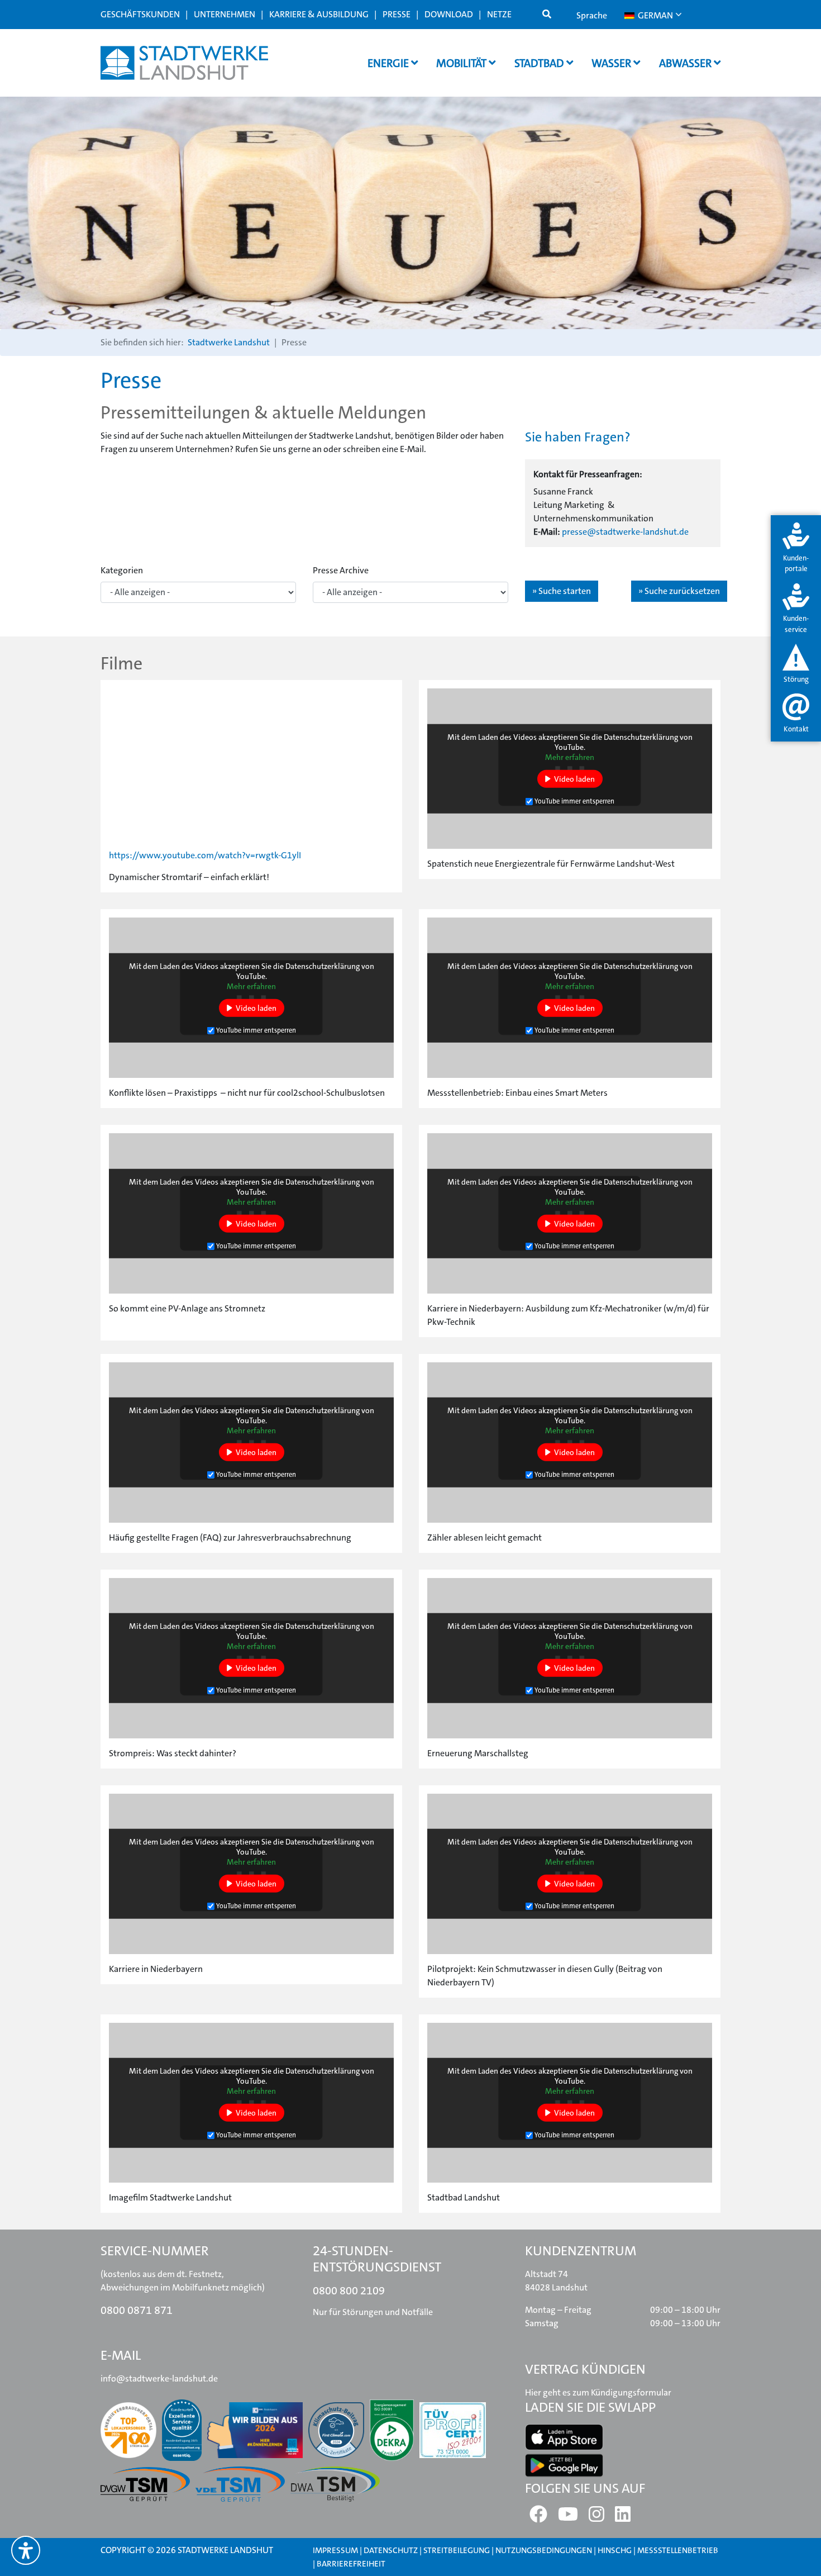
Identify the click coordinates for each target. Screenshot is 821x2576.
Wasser (612, 63)
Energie (389, 63)
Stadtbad (540, 63)
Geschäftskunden (140, 14)
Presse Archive (341, 570)
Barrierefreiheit (351, 2564)
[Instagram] (596, 2518)
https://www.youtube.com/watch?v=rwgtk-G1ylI (205, 855)
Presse (397, 14)
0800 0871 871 (137, 2310)
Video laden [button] (574, 778)
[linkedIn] (623, 2518)
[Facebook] (538, 2518)
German (655, 15)
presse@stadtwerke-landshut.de (625, 532)
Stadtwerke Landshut (229, 342)
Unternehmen (225, 14)
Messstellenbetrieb (678, 2550)
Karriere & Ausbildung (319, 14)
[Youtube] (568, 2518)
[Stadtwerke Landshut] (184, 63)
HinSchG (615, 2550)
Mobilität (462, 63)
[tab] (796, 548)
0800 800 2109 (349, 2290)
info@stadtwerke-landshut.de (159, 2378)
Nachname (237, 357)
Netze (499, 14)
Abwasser (686, 63)
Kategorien (122, 570)
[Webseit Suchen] (547, 15)
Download (449, 14)
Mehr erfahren (570, 757)
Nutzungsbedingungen (545, 2550)
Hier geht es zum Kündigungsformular (598, 2392)
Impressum (335, 2550)
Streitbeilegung (457, 2550)
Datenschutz (391, 2550)
